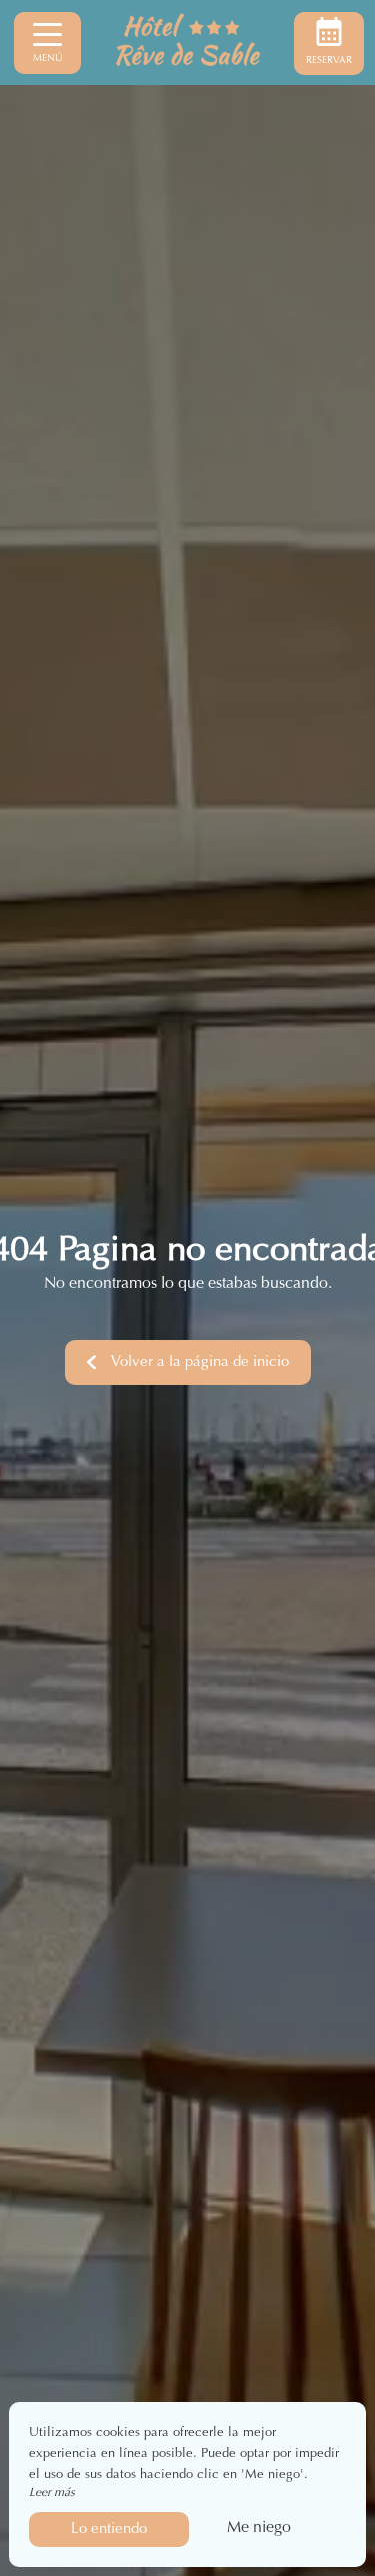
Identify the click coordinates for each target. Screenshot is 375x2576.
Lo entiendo (109, 2530)
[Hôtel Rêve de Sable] (188, 43)
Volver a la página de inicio (200, 1363)
